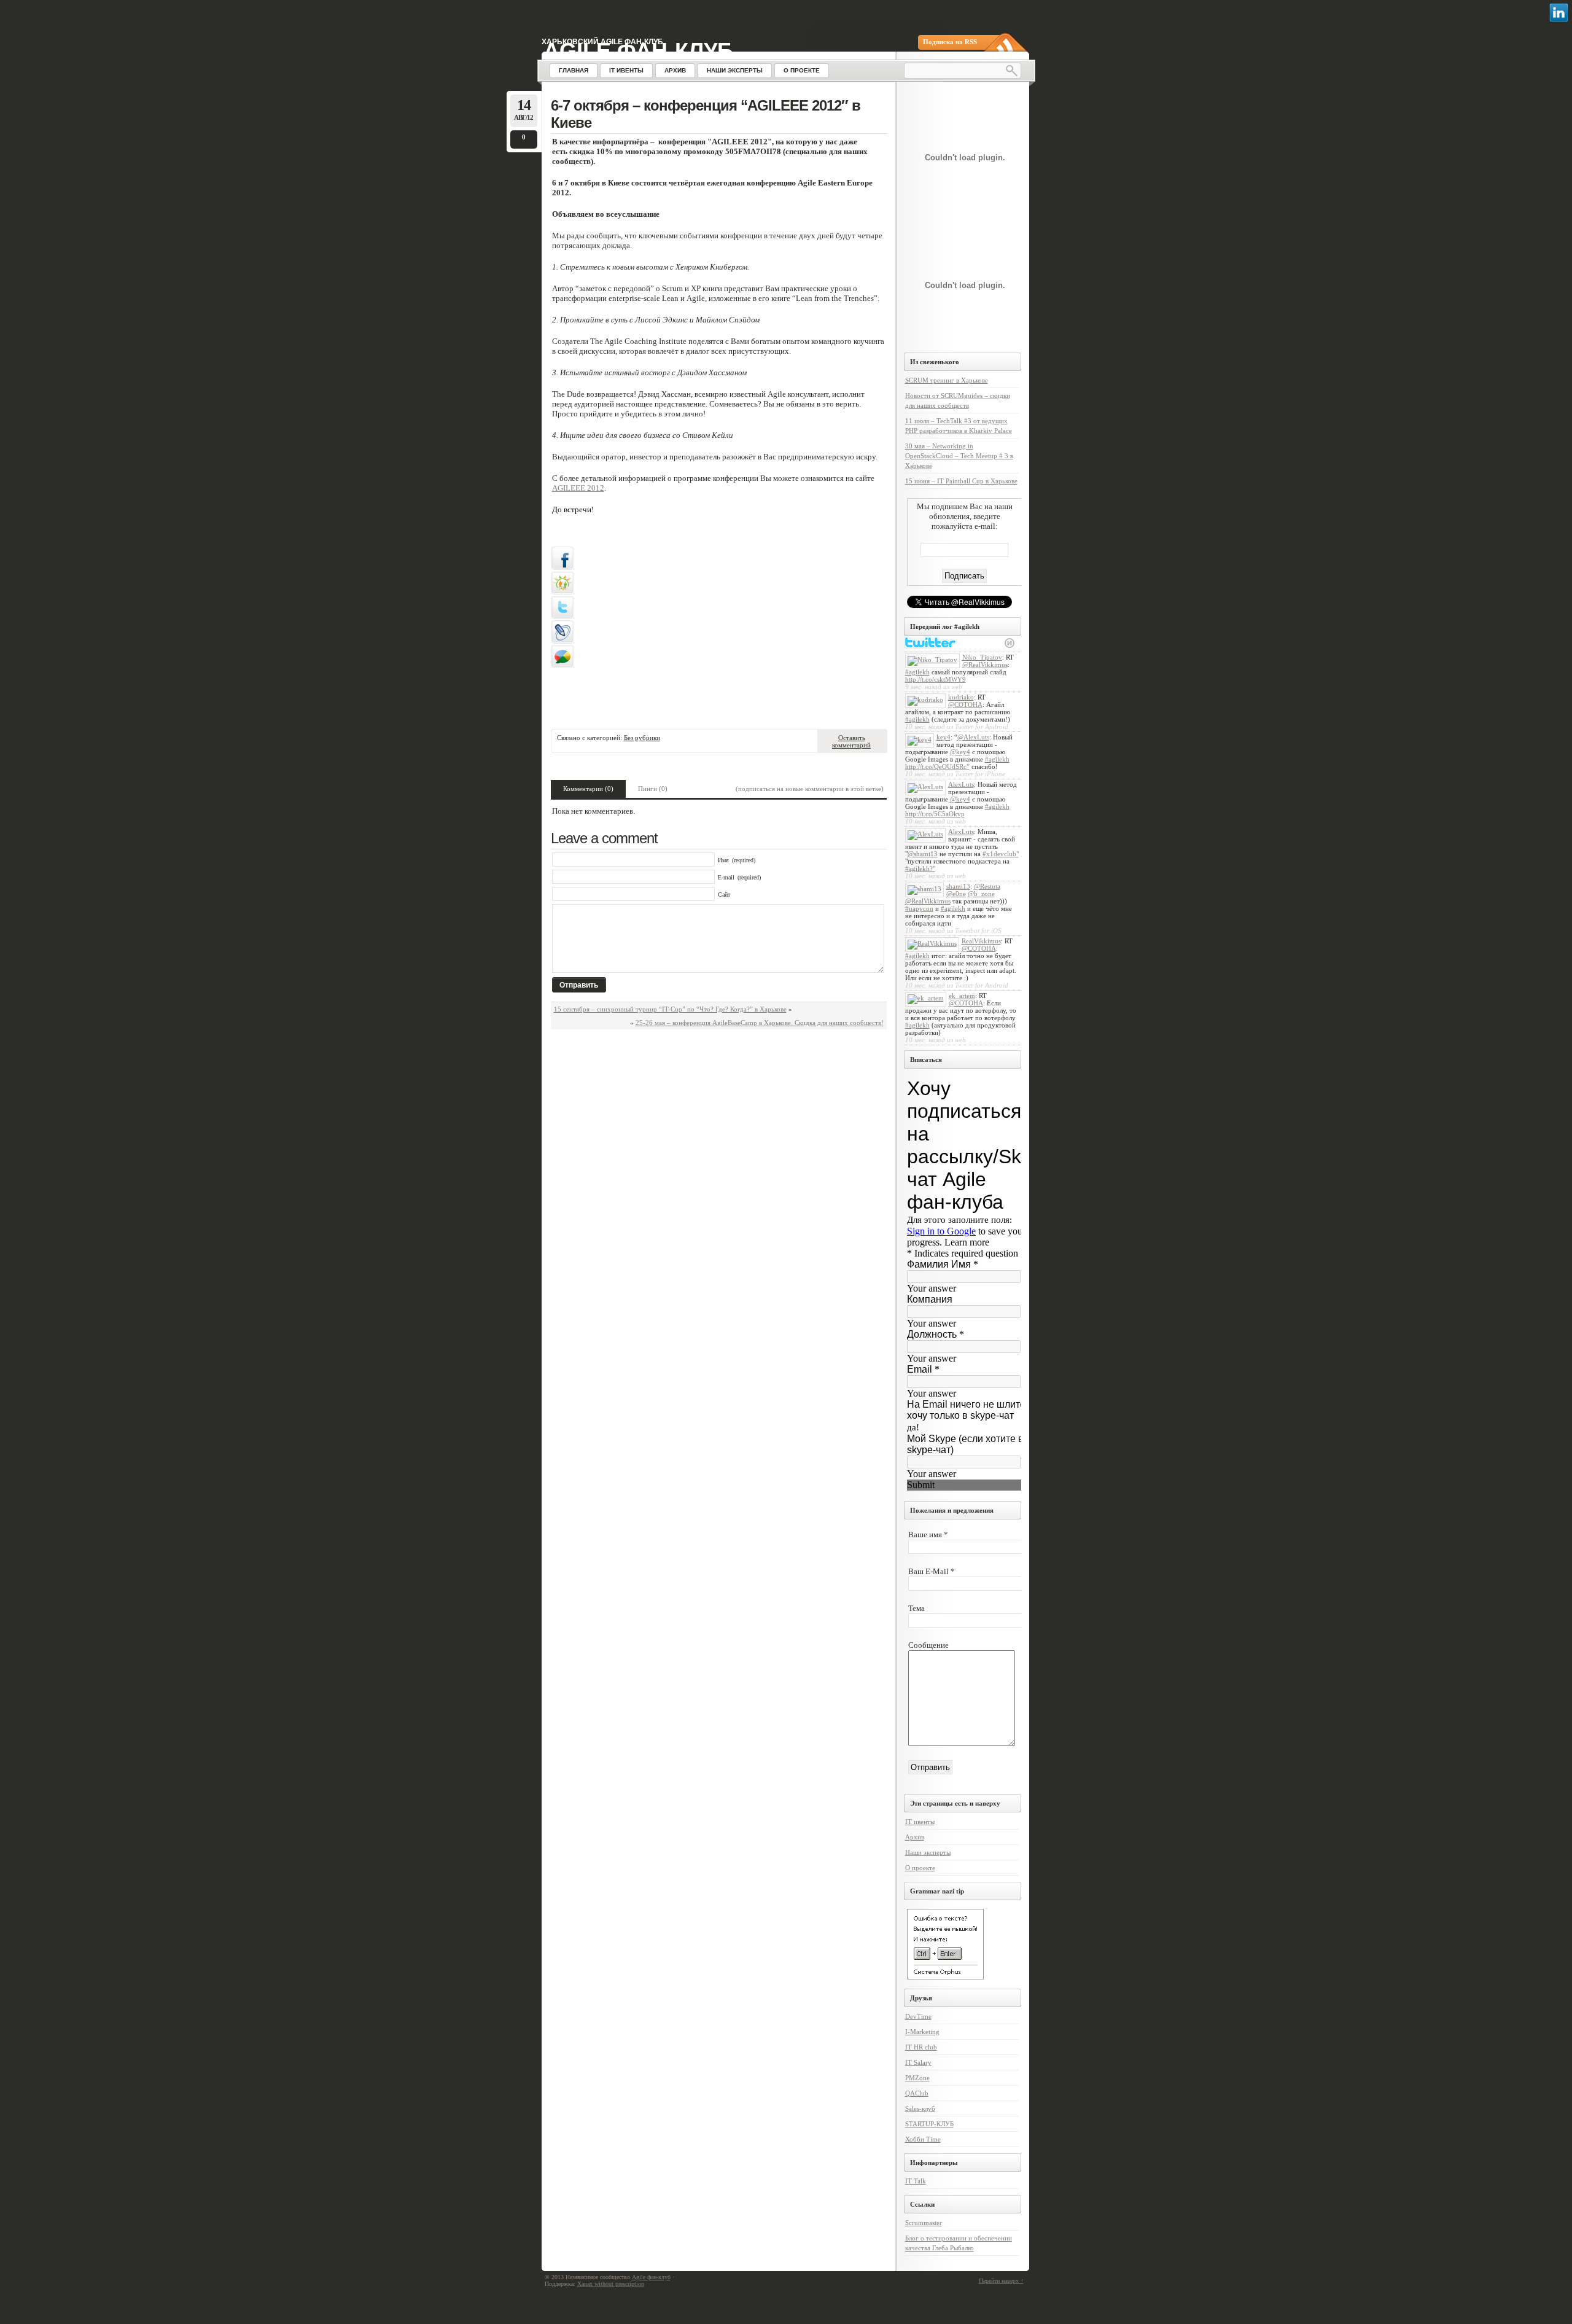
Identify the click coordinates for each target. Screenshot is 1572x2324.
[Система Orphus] (945, 1977)
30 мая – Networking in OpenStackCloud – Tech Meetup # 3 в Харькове (959, 456)
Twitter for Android (982, 727)
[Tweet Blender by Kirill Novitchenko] (1010, 643)
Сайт (724, 895)
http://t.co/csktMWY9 (936, 679)
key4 (944, 737)
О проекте (920, 1868)
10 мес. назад (925, 727)
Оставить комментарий (851, 741)
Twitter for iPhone (980, 774)
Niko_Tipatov (982, 657)
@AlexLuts (973, 737)
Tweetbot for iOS (978, 930)
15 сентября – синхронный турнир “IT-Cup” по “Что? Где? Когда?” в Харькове (670, 1009)
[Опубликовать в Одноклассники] (562, 592)
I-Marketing (922, 2032)
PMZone (917, 2078)
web (957, 687)
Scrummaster (924, 2223)
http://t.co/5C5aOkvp (935, 814)
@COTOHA (965, 704)
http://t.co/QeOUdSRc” (937, 766)
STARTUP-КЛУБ (929, 2124)
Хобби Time (923, 2139)
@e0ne (956, 894)
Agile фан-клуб (638, 51)
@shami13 (923, 854)
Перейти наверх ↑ (1001, 2281)
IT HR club (921, 2047)
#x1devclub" (1001, 854)
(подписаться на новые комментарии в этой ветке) (810, 789)
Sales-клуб (920, 2108)
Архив (915, 1837)
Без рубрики (642, 738)
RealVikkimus (981, 941)
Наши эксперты (928, 1852)
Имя (723, 860)
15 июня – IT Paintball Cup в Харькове (961, 481)
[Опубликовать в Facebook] (562, 567)
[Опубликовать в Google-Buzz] (562, 666)
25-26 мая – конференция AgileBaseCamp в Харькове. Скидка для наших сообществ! (760, 1023)
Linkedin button (1559, 13)
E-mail (726, 877)
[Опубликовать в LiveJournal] (562, 641)
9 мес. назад (923, 687)
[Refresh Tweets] (995, 643)
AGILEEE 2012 (578, 488)
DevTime (918, 2016)
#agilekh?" (920, 868)
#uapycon (919, 908)
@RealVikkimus (985, 665)
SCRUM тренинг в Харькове (947, 380)
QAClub (917, 2093)
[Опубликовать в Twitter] (562, 617)
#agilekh (917, 672)
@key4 (960, 752)
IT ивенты (920, 1822)
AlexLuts (961, 784)
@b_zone (981, 894)
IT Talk (916, 2181)
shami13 (958, 886)
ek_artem (962, 996)
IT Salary (918, 2062)
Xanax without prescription (611, 2284)
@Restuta (987, 886)
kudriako (961, 697)
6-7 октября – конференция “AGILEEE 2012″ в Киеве (706, 114)
